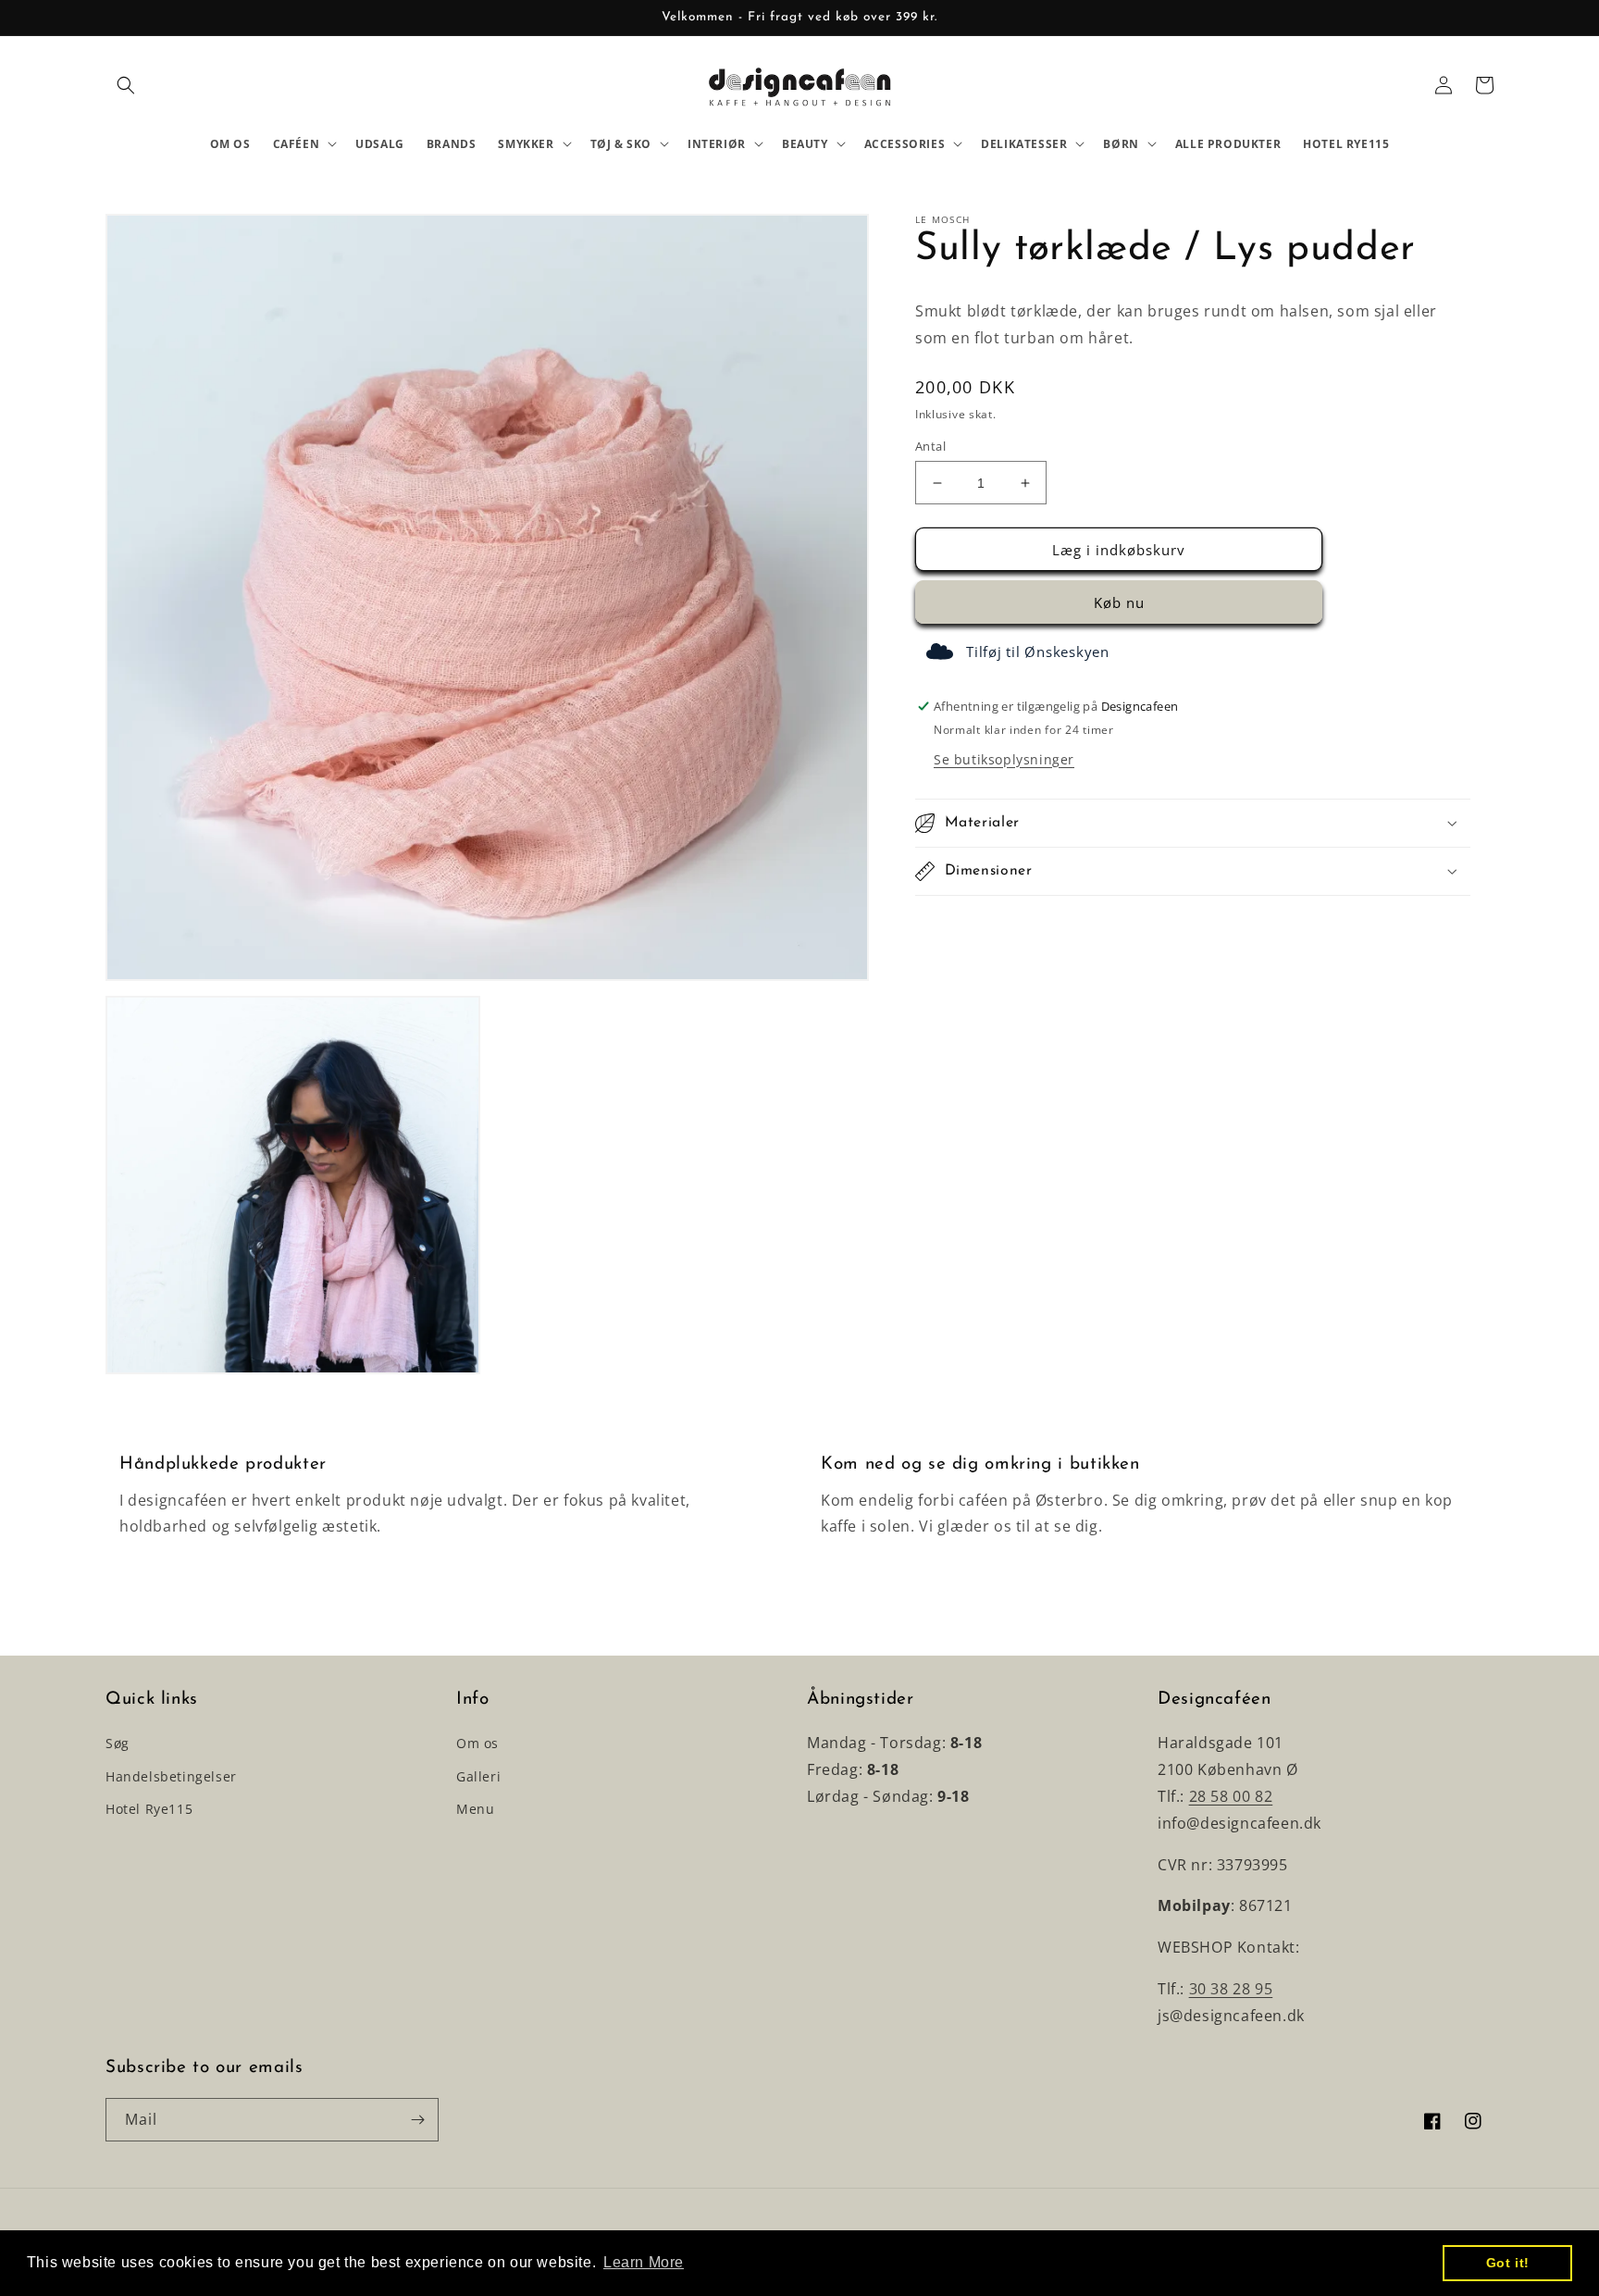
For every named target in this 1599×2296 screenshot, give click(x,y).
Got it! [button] (1508, 2263)
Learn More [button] (644, 2262)
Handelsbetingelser (171, 1776)
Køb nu (1119, 603)
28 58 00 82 (1231, 1796)
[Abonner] (417, 2120)
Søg (118, 1743)
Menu (475, 1809)
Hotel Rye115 (149, 1809)
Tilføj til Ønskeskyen (1038, 652)
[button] (126, 85)
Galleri (478, 1776)
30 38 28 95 (1231, 1989)
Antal (930, 446)
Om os (477, 1743)
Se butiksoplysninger (1004, 759)
